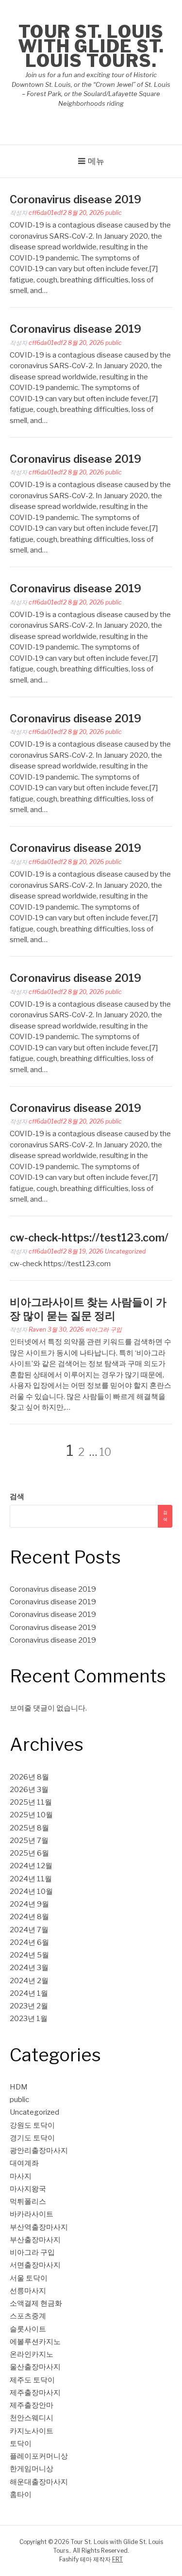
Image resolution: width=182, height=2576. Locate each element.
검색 (17, 1497)
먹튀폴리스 (28, 2201)
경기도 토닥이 (32, 2138)
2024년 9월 (29, 1904)
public (114, 213)
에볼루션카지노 (35, 2342)
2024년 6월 (29, 1942)
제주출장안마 (32, 2405)
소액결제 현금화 (36, 2303)
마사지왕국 (28, 2189)
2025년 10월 (31, 1815)
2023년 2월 (29, 2006)
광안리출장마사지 (39, 2151)
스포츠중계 (28, 2316)
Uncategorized (125, 1251)
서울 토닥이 (29, 2278)
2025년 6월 (29, 1853)
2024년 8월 (29, 1917)
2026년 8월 (29, 1777)
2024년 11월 (31, 1879)
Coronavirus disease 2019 (75, 199)
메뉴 (96, 161)
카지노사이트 (32, 2431)
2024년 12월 (31, 1866)
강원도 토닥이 (32, 2125)
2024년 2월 (29, 1981)
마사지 (21, 2176)
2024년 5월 (29, 1955)
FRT (117, 2559)
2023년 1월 (29, 2019)
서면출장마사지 (35, 2265)
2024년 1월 (29, 1993)
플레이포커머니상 (39, 2456)
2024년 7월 (29, 1930)
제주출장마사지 (35, 2393)
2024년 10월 (31, 1891)
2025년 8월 (29, 1828)
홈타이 (21, 2494)
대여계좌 (24, 2163)
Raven (37, 1329)
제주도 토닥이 (32, 2380)
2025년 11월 (31, 1802)
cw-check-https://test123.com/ (89, 1238)
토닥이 (21, 2444)
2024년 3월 (29, 1968)
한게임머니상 (32, 2469)
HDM (19, 2087)
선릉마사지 (28, 2291)
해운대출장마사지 (39, 2482)
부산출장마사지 (35, 2240)
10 (105, 1452)
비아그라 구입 (104, 1329)
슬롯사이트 (28, 2329)
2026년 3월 (29, 1790)
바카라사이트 (32, 2214)
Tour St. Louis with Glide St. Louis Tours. (91, 46)
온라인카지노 (32, 2354)
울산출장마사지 (35, 2367)
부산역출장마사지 (39, 2227)
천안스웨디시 (32, 2418)
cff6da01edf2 (48, 213)
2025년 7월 (29, 1841)
